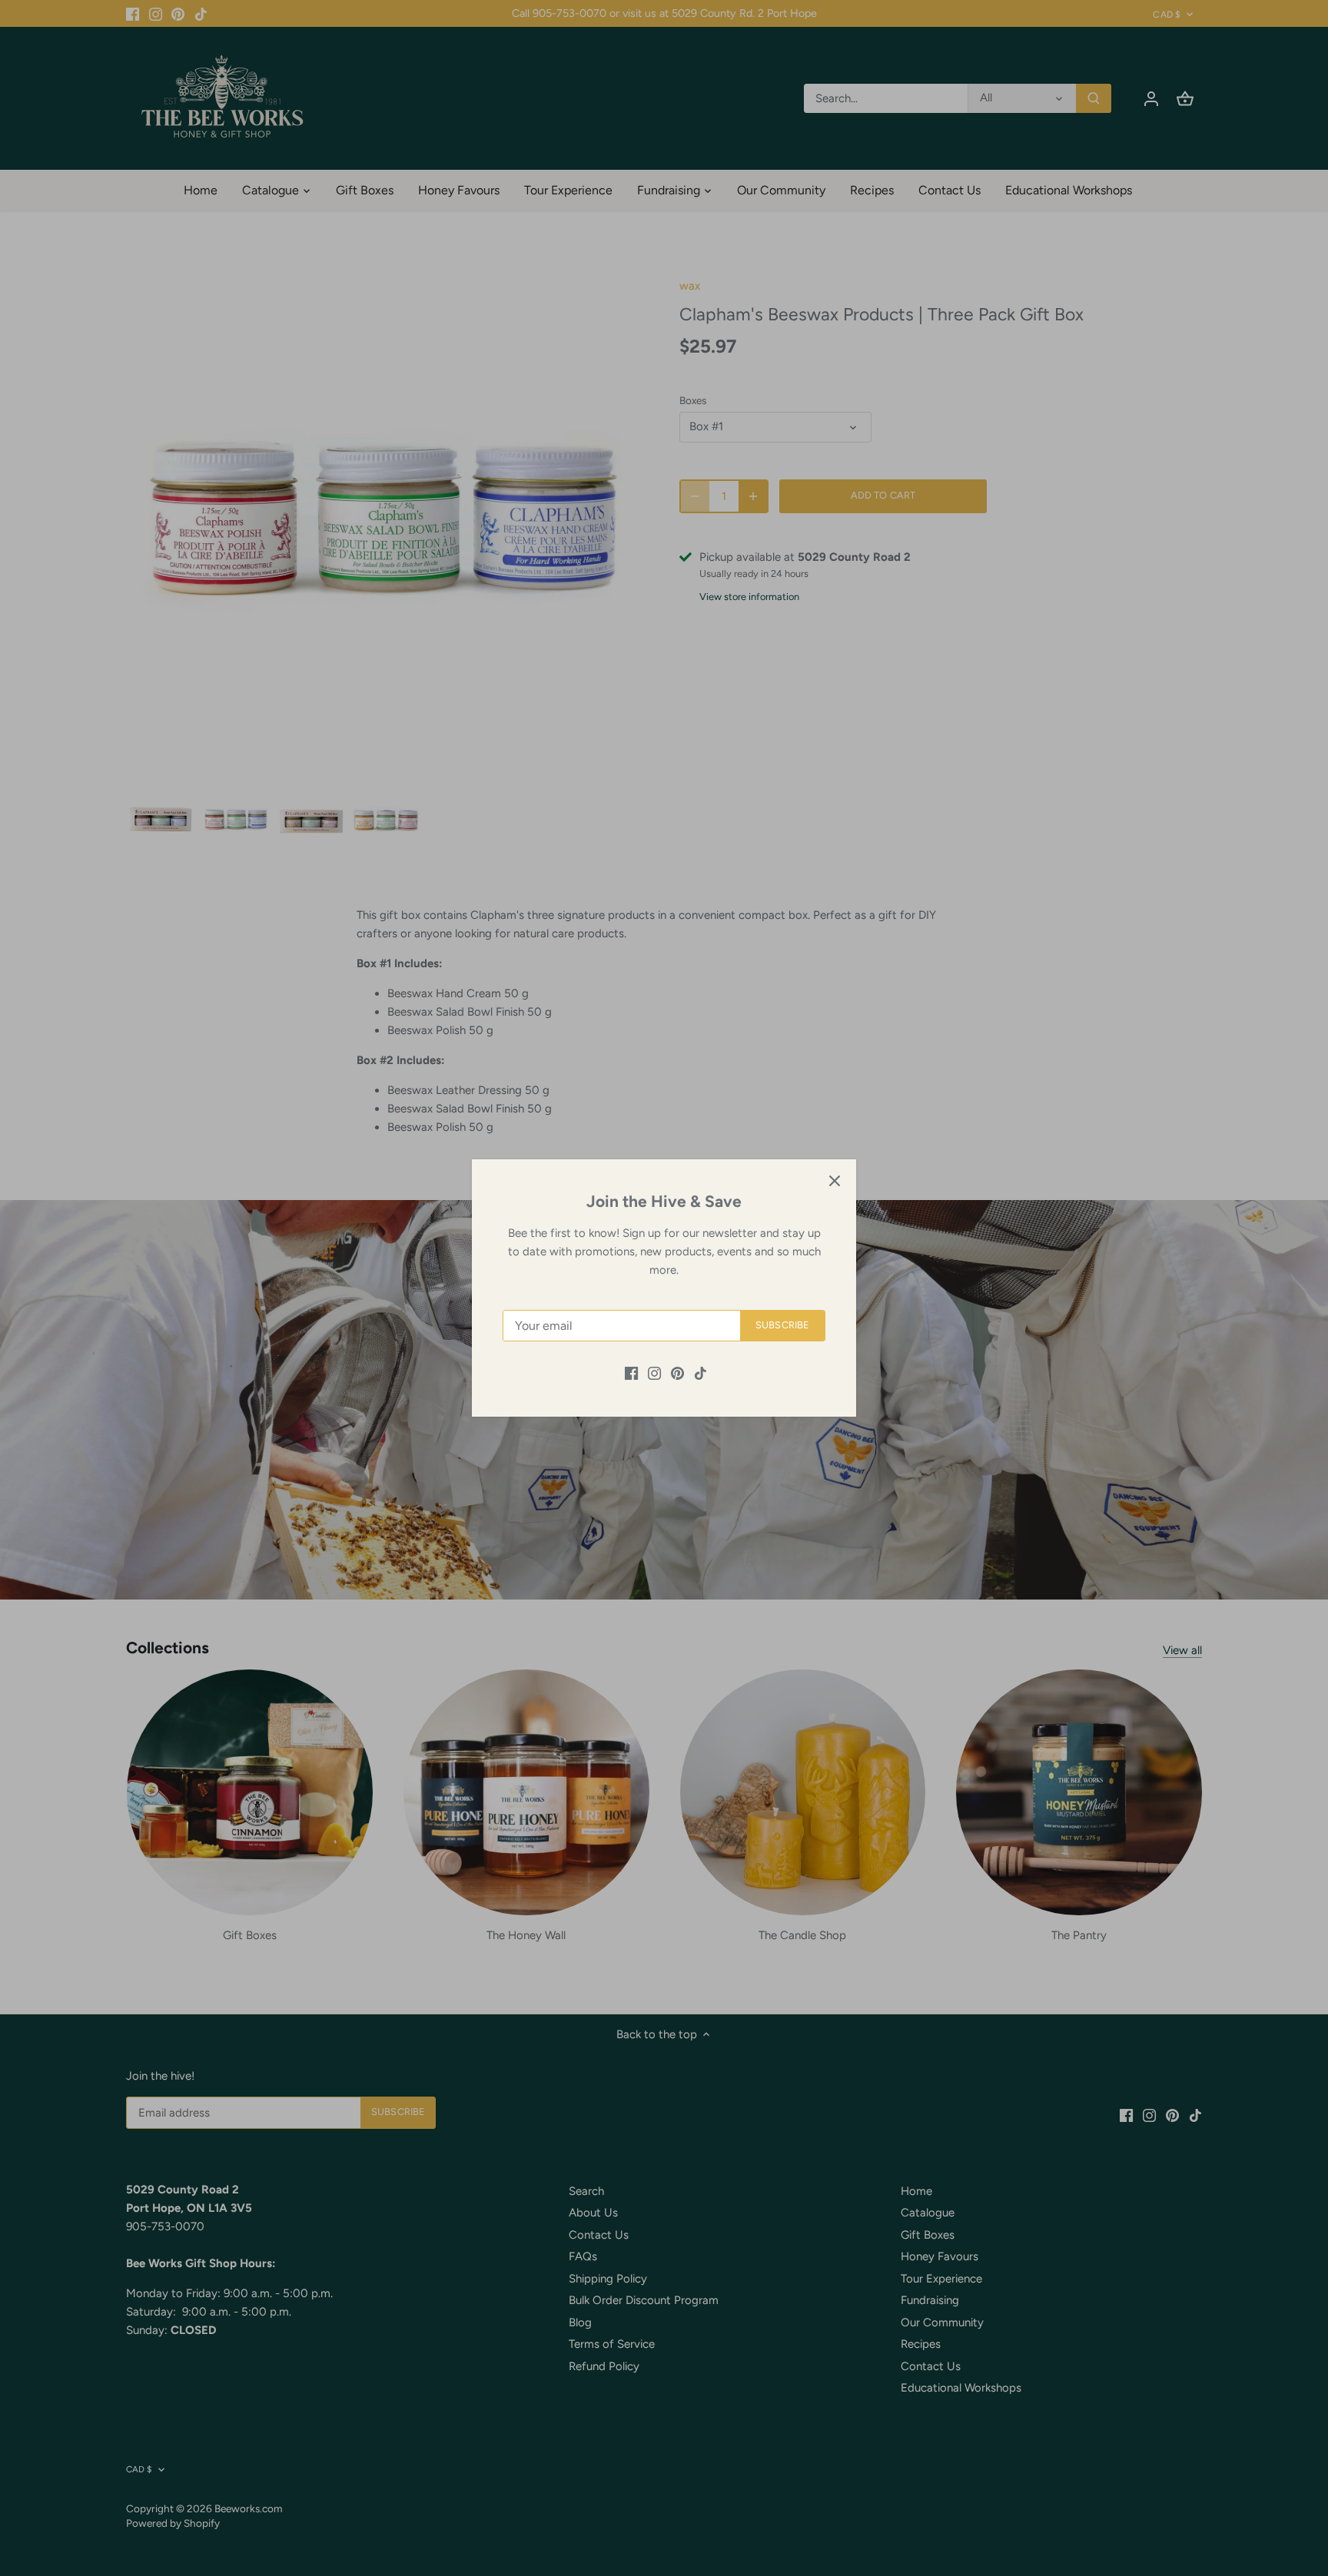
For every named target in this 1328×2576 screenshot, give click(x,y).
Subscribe (782, 1325)
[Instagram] (654, 1373)
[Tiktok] (701, 1373)
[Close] (835, 1181)
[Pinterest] (677, 1373)
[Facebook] (631, 1373)
